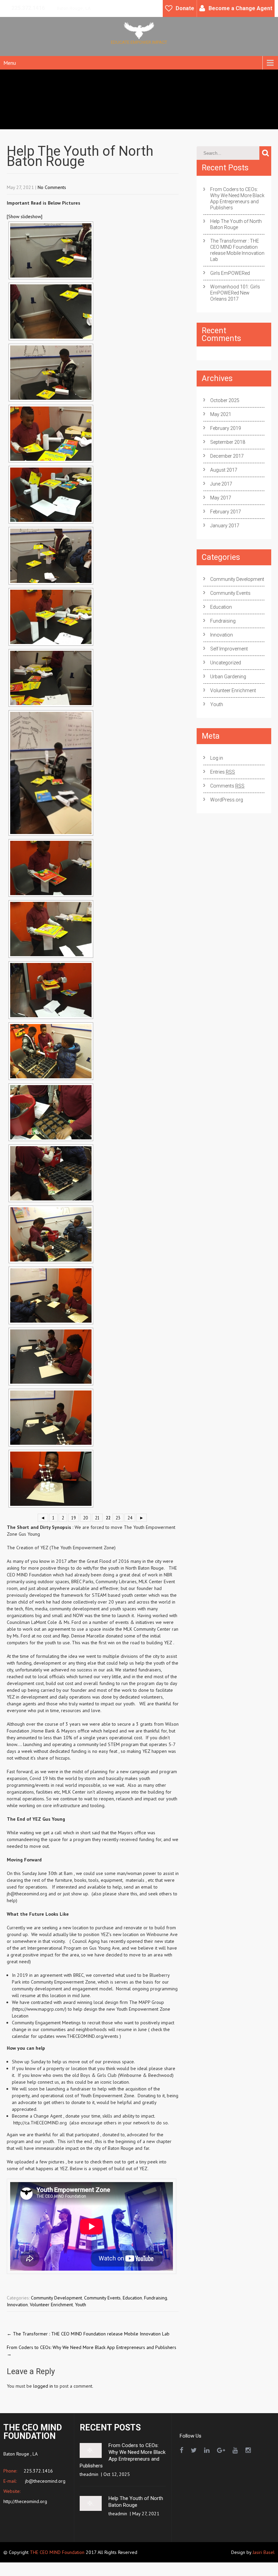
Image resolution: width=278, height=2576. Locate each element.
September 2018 (228, 442)
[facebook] (182, 2450)
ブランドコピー (224, 2566)
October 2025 (225, 400)
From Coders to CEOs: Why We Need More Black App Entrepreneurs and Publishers (237, 198)
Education (132, 2298)
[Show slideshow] (25, 216)
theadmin (89, 2474)
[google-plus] (221, 2450)
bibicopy (139, 2566)
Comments (227, 786)
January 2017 (225, 526)
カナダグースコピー (160, 2573)
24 (130, 1518)
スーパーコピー (259, 2566)
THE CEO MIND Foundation (57, 2552)
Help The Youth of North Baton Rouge (236, 224)
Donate (185, 8)
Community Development (56, 2298)
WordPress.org (227, 800)
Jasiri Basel (264, 2552)
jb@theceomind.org (45, 2481)
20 (85, 1518)
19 (74, 1518)
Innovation (17, 2305)
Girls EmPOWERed (230, 273)
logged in (43, 2386)
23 (118, 1518)
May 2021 (221, 414)
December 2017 (227, 456)
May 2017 (221, 498)
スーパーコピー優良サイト (178, 2566)
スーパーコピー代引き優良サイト (94, 2566)
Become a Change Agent (240, 8)
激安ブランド (14, 2573)
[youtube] (235, 2450)
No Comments (52, 187)
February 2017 (226, 512)
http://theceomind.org (25, 2501)
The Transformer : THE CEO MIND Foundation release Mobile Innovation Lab (88, 2334)
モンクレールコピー (116, 2573)
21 (97, 1518)
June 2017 (221, 484)
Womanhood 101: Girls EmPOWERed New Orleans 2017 (235, 293)
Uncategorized (226, 663)
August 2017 (224, 470)
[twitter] (194, 2450)
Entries (223, 772)
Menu (10, 63)
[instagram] (248, 2450)
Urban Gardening (228, 677)
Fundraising (156, 2298)
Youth (81, 2305)
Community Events (102, 2298)
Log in (217, 758)
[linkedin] (207, 2450)
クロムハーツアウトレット (28, 2566)
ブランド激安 (44, 2573)
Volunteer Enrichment (51, 2305)
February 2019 (226, 428)
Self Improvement (229, 649)
